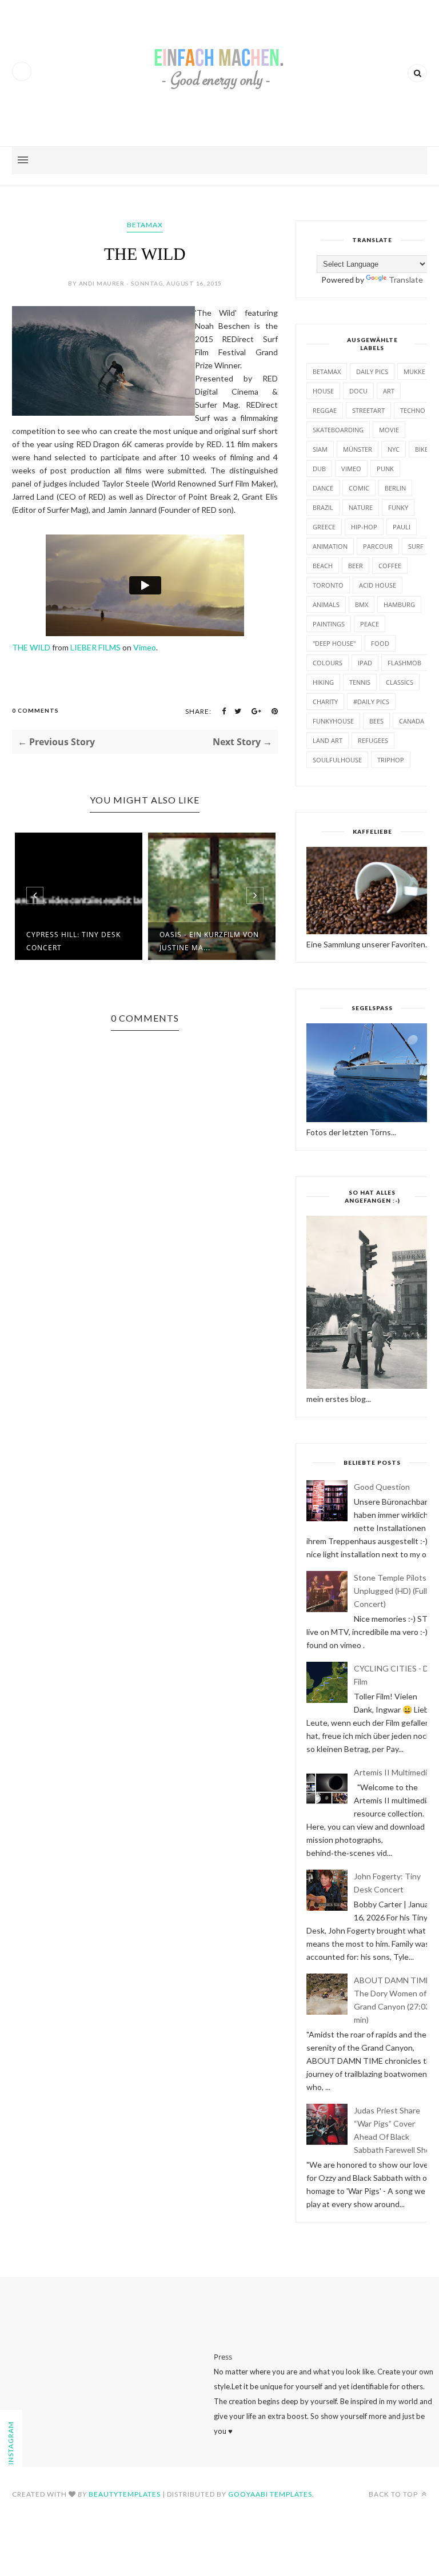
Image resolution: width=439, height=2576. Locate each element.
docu (358, 391)
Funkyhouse (333, 721)
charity (325, 702)
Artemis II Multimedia (392, 1772)
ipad (365, 663)
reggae (325, 410)
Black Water (207, 937)
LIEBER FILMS (95, 647)
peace (370, 624)
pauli (402, 527)
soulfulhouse (337, 760)
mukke (414, 371)
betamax (145, 225)
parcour (378, 546)
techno (413, 410)
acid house (378, 585)
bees (376, 721)
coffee (390, 566)
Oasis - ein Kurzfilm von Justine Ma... (98, 941)
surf (416, 546)
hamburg (399, 604)
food (380, 643)
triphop (391, 760)
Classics (400, 682)
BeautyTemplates (125, 2494)
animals (326, 604)
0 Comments (35, 710)
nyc (394, 449)
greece (324, 527)
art (389, 391)
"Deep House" (334, 643)
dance (323, 488)
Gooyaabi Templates (270, 2494)
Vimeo (145, 647)
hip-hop (364, 527)
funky (398, 507)
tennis (360, 682)
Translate (406, 280)
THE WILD (31, 647)
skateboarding (338, 430)
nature (361, 507)
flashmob (404, 663)
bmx (362, 604)
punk (385, 469)
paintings (329, 624)
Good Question (382, 1487)
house (323, 391)
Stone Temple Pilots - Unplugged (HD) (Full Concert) (392, 1591)
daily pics (372, 371)
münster (358, 449)
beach (323, 566)
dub (319, 469)
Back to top (394, 2494)
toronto (328, 585)
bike (422, 449)
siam (320, 449)
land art (328, 740)
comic (359, 488)
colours (328, 663)
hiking (323, 682)
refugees (373, 740)
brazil (323, 507)
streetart (368, 410)
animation (330, 546)
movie (389, 430)
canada (412, 721)
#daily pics (371, 702)
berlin (395, 488)
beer (356, 566)
